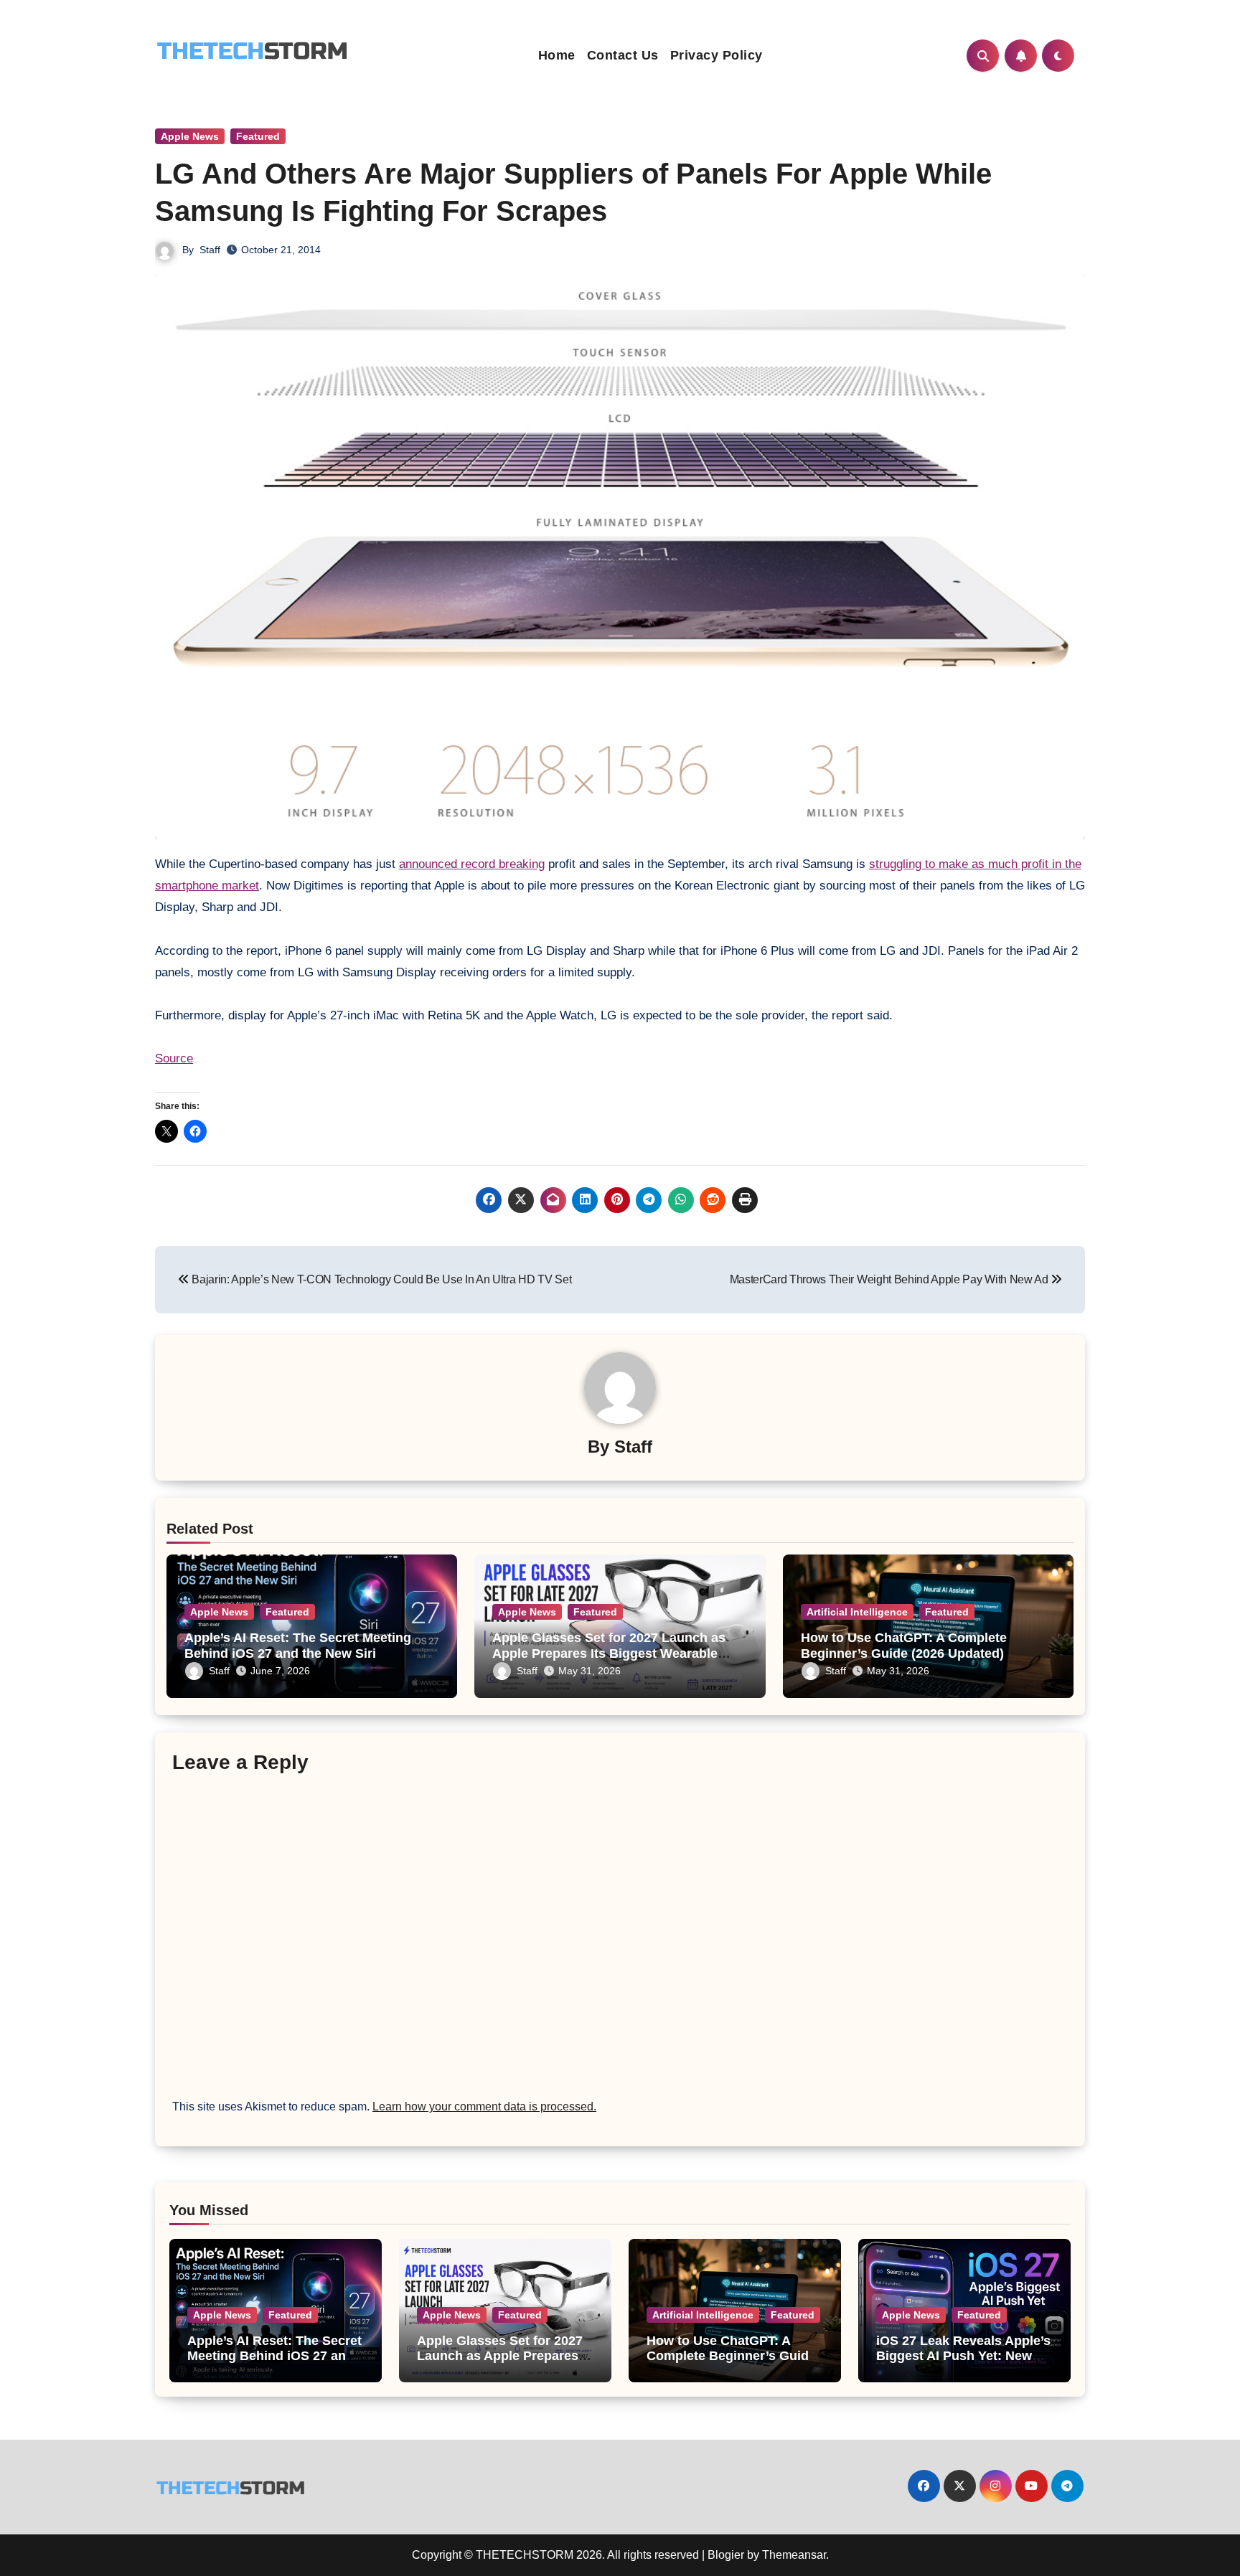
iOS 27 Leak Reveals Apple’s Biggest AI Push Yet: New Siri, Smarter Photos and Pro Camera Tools (964, 2364)
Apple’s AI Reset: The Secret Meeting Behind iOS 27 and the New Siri (298, 1646)
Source (174, 1058)
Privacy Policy (717, 55)
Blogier (726, 2555)
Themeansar (794, 2555)
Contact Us (623, 55)
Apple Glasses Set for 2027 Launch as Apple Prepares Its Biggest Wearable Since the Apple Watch (609, 1653)
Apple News (190, 136)
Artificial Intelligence (857, 1612)
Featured (258, 136)
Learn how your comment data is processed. (484, 2106)
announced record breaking (472, 864)
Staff (210, 250)
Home (557, 55)
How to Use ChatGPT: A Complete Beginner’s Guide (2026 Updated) (904, 1646)
